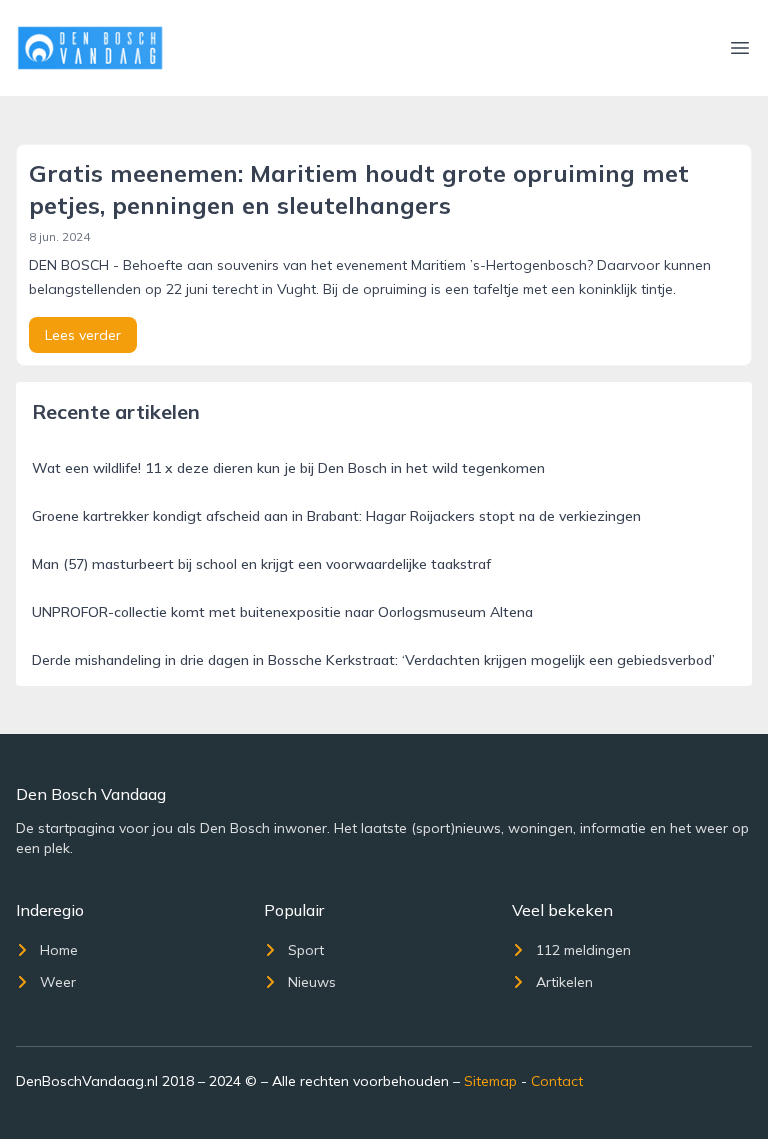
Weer (58, 982)
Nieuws (312, 982)
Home (59, 950)
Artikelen (564, 982)
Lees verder (83, 335)
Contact (557, 1081)
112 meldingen (583, 950)
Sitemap (490, 1081)
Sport (306, 950)
